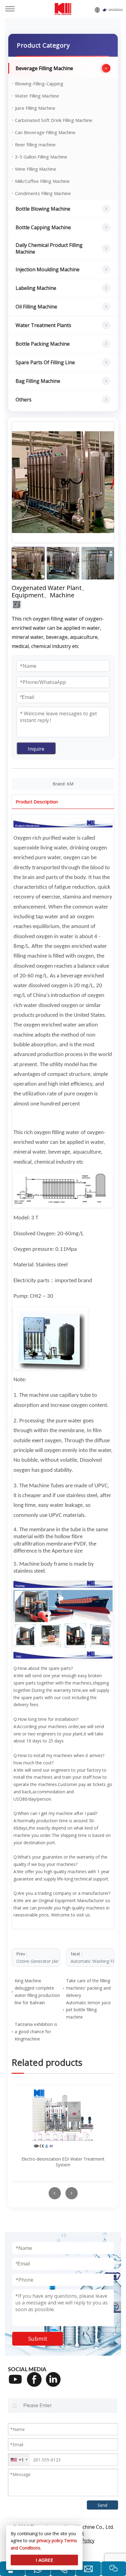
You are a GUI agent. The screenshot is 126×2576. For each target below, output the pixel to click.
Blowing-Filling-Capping (39, 84)
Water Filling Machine (37, 96)
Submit (38, 2339)
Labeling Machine (36, 288)
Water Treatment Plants (43, 325)
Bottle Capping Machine (43, 227)
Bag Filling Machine (38, 381)
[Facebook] (36, 2383)
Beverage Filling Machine (44, 68)
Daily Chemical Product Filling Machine (49, 248)
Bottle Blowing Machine (43, 209)
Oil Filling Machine (36, 307)
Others (24, 400)
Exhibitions (116, 9)
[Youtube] (17, 2383)
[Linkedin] (55, 2383)
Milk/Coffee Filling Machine (42, 181)
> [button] (71, 2193)
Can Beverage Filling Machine (45, 132)
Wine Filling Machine (36, 169)
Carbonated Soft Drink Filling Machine (54, 120)
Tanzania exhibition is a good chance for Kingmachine (36, 2032)
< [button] (55, 2193)
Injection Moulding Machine (48, 269)
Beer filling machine (35, 144)
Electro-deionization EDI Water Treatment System (63, 2162)
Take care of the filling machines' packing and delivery (88, 1988)
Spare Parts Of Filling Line (45, 362)
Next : (93, 1957)
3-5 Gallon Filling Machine (41, 157)
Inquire (36, 749)
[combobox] (19, 2460)
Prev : (38, 1957)
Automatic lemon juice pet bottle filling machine (88, 2010)
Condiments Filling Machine (43, 193)
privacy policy (50, 2540)
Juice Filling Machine (35, 108)
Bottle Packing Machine (43, 344)
